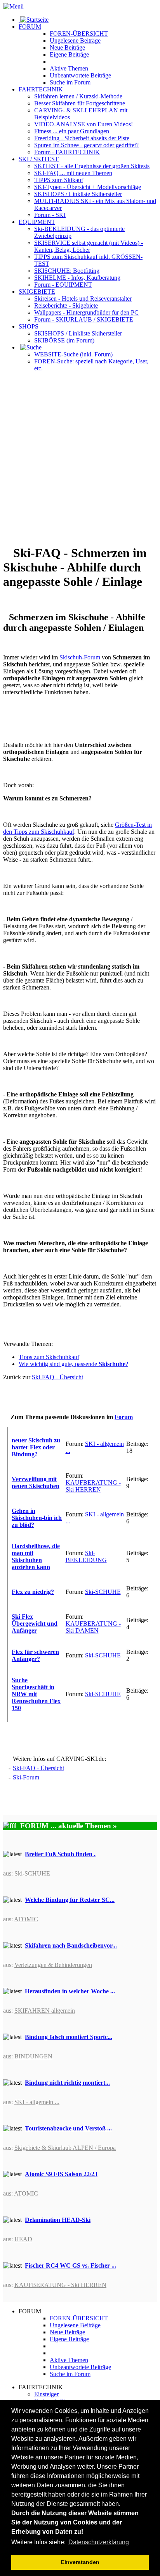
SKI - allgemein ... (37, 2102)
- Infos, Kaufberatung (77, 278)
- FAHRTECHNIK (67, 152)
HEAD (23, 2239)
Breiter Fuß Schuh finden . (60, 1854)
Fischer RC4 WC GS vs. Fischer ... (70, 2265)
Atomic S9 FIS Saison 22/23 (61, 2174)
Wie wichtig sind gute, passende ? (73, 1364)
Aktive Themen (69, 2360)
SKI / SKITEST (39, 159)
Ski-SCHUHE (103, 1592)
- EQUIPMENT (63, 285)
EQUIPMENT (37, 222)
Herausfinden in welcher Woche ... (70, 1991)
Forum (124, 1417)
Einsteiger (46, 2394)
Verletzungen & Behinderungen (53, 1965)
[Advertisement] (80, 458)
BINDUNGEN (33, 2056)
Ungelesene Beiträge (75, 2325)
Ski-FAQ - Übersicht (57, 1377)
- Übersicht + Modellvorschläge (88, 187)
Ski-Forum (26, 1777)
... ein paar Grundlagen (72, 131)
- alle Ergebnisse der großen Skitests (92, 166)
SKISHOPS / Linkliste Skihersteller (78, 333)
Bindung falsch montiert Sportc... (69, 2037)
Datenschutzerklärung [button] (99, 2542)
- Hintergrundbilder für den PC (86, 312)
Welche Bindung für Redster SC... (70, 1900)
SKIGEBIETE (37, 292)
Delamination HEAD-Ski (58, 2220)
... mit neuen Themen (73, 173)
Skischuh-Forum (80, 657)
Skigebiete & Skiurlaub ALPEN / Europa (65, 2148)
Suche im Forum (70, 82)
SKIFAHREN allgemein (45, 2011)
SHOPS (29, 326)
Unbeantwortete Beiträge (80, 2367)
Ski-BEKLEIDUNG (86, 1556)
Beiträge (75, 40)
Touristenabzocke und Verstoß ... (68, 2128)
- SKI (50, 215)
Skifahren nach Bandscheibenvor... (71, 1945)
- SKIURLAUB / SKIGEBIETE (84, 319)
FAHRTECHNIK (41, 89)
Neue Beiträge (67, 2332)
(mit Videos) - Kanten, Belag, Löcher (89, 246)
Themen (69, 68)
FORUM (30, 27)
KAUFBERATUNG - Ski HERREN (93, 1486)
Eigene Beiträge (69, 2339)
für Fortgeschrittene (80, 103)
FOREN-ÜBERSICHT (79, 34)
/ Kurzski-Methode (78, 96)
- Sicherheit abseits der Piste (82, 138)
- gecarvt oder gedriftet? (86, 145)
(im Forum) (64, 340)
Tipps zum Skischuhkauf (49, 1357)
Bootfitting (67, 271)
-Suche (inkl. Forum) (73, 354)
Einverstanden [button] (80, 2562)
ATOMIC (26, 1919)
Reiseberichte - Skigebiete (66, 305)
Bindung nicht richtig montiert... (67, 2083)
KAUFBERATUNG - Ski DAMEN (93, 1627)
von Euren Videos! (83, 124)
